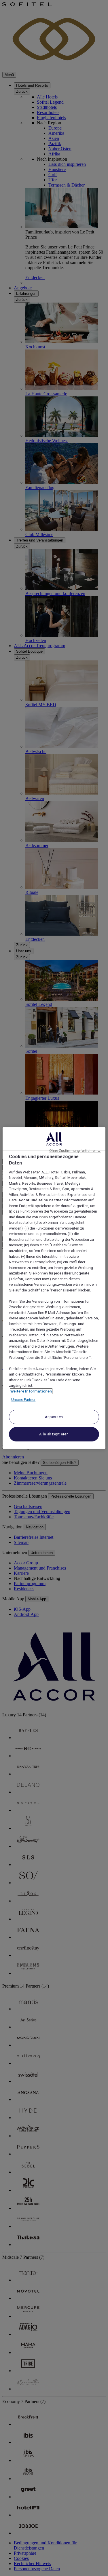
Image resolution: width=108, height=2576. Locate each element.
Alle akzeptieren (54, 1434)
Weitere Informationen (31, 1391)
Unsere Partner (23, 1400)
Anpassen (54, 1417)
